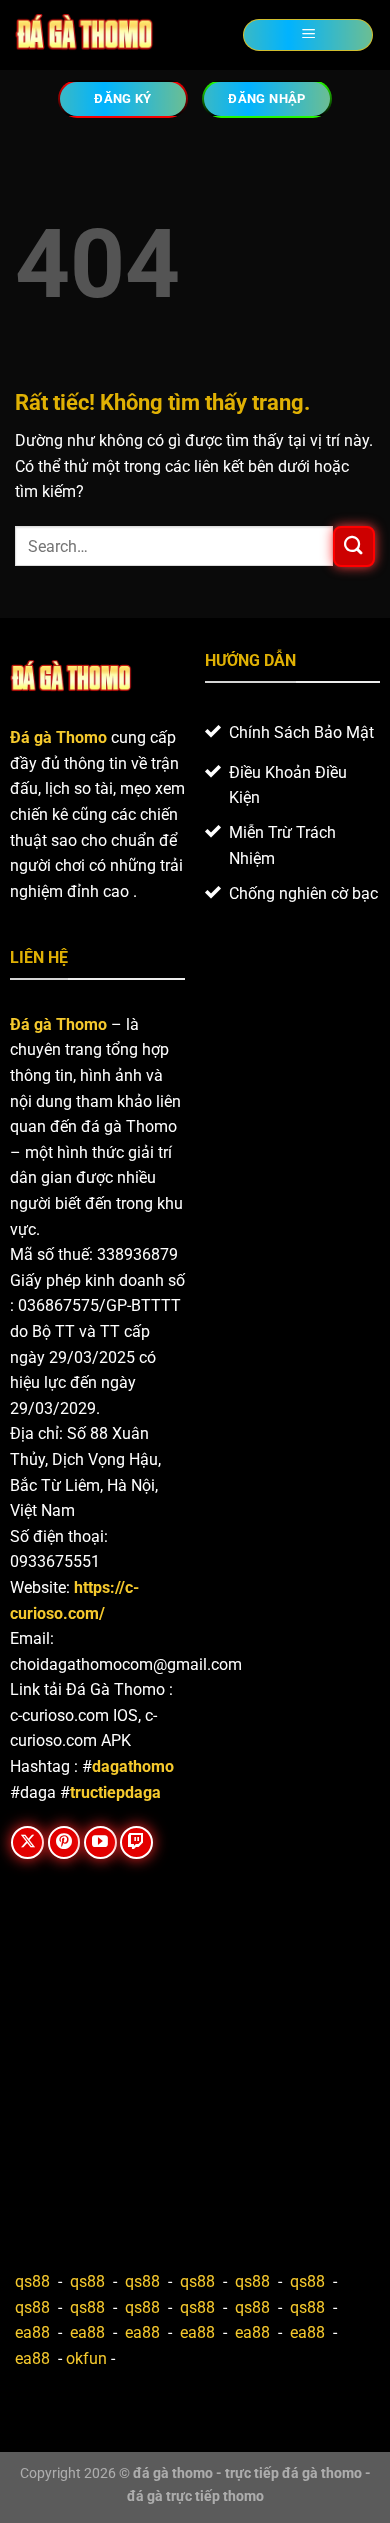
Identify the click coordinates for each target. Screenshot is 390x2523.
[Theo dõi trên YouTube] (100, 1842)
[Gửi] (354, 546)
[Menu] (308, 35)
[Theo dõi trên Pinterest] (64, 1842)
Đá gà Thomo (58, 1024)
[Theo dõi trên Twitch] (136, 1842)
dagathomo (133, 1766)
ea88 (32, 2332)
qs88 (32, 2281)
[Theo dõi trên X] (27, 1842)
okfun (86, 2358)
